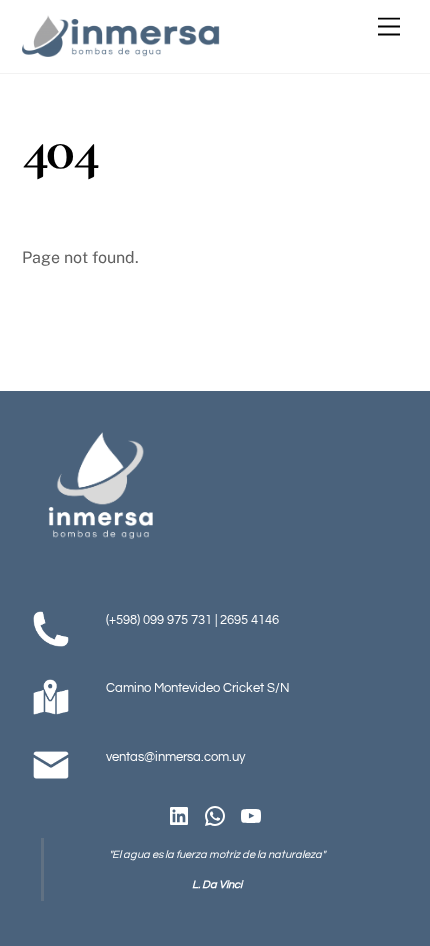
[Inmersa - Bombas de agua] (122, 48)
